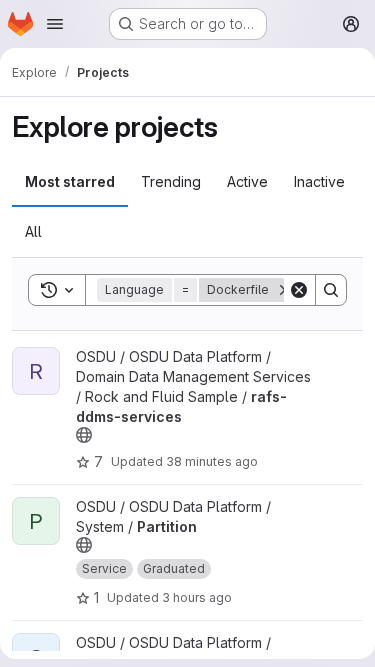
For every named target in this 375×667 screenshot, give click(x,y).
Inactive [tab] (319, 181)
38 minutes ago (212, 461)
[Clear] (299, 290)
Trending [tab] (171, 181)
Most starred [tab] (70, 181)
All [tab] (33, 231)
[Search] (331, 290)
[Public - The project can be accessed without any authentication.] (84, 435)
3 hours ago (197, 597)
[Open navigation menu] (55, 24)
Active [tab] (247, 181)
